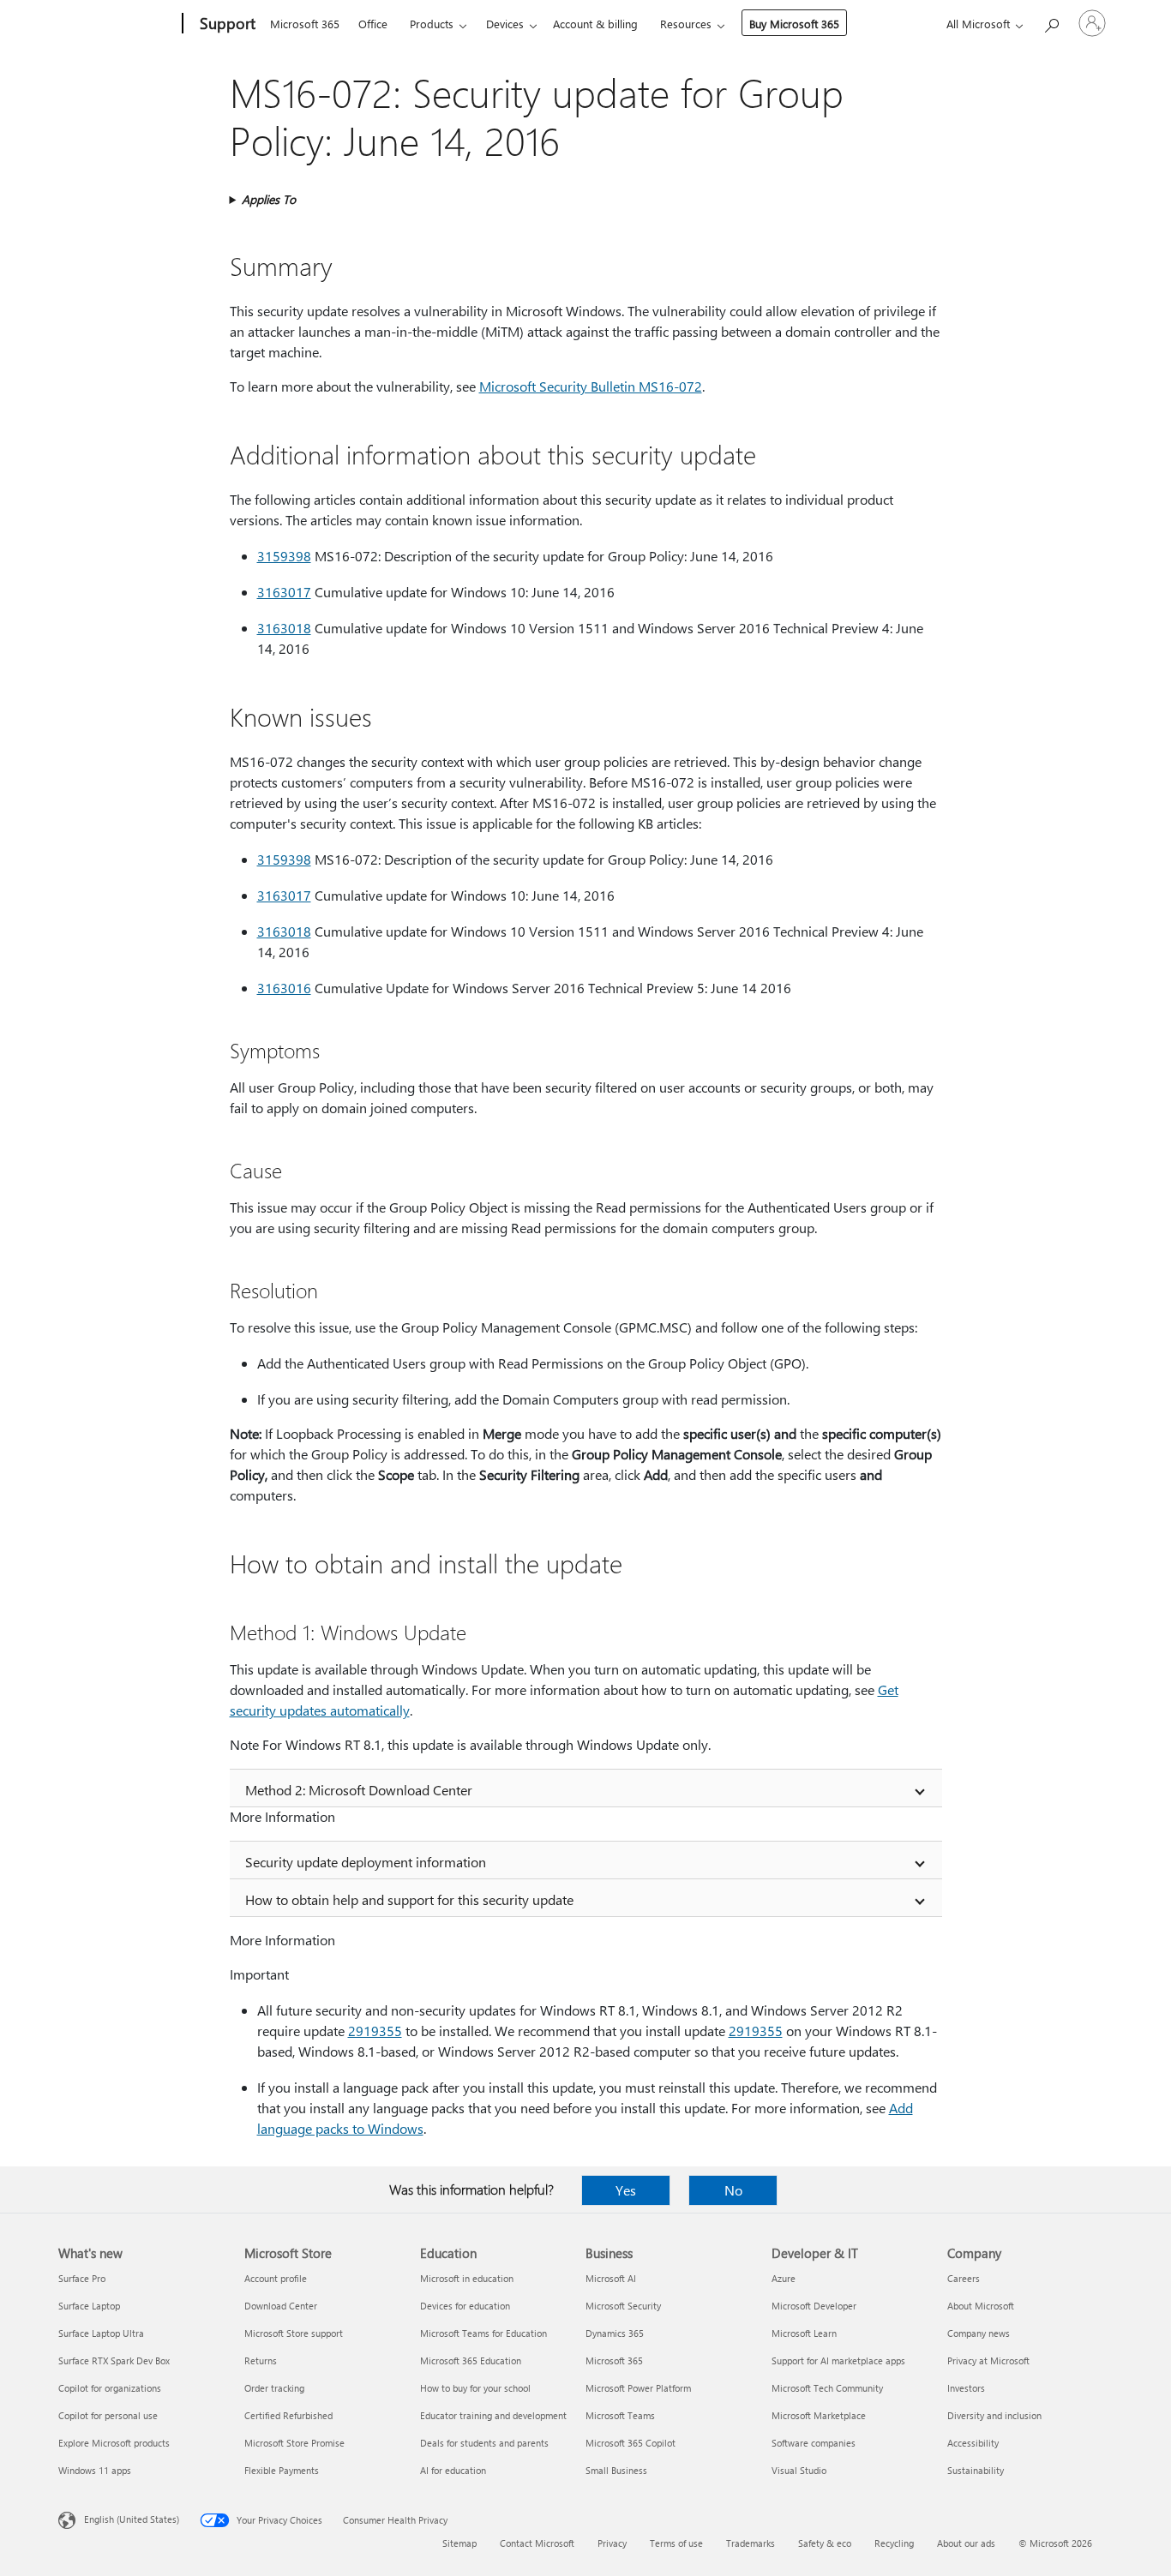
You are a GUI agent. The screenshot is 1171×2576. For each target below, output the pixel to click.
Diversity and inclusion (994, 2415)
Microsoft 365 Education (471, 2360)
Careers (964, 2278)
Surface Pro (82, 2278)
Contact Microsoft (537, 2543)
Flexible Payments (282, 2470)
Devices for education (465, 2306)
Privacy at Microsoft (988, 2360)
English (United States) (132, 2519)
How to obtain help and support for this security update (409, 1899)
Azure (784, 2278)
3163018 (284, 628)
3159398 (284, 556)
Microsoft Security (623, 2306)
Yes (626, 2190)
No (733, 2190)
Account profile (276, 2278)
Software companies (814, 2443)
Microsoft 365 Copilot (631, 2443)
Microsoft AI (611, 2278)
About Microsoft (981, 2306)
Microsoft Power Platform (638, 2388)
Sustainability (976, 2470)
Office (373, 24)
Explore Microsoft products (114, 2443)
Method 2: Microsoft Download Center (359, 1790)
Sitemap (459, 2543)
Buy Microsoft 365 (794, 24)
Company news (979, 2333)
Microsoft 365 (305, 24)
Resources (686, 24)
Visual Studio (799, 2470)
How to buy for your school (475, 2388)
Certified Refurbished (288, 2415)
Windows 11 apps (95, 2470)
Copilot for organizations (110, 2388)
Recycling (894, 2543)
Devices (505, 24)
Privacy (612, 2543)
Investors (966, 2388)
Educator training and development (493, 2415)
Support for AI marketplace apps (838, 2360)
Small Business (616, 2470)
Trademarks (751, 2543)
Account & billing (595, 24)
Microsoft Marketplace (819, 2415)
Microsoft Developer (814, 2306)
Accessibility (973, 2443)
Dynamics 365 (615, 2333)
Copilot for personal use (108, 2415)
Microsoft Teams (620, 2415)
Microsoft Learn (804, 2333)
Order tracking (274, 2388)
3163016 (284, 988)
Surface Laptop (89, 2306)
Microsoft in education (467, 2278)
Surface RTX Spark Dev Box (114, 2360)
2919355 (375, 2031)
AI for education (453, 2470)
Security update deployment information (366, 1862)
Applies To (269, 199)
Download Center (281, 2306)
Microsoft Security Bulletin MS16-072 (591, 386)
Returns (261, 2360)
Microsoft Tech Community (827, 2388)
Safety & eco (825, 2543)
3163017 (284, 592)
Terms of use (676, 2543)
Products (432, 24)
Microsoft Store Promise (294, 2443)
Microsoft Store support (294, 2333)
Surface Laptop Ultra (101, 2333)
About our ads (966, 2543)
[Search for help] (1051, 22)
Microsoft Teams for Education (483, 2333)
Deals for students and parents (484, 2443)
